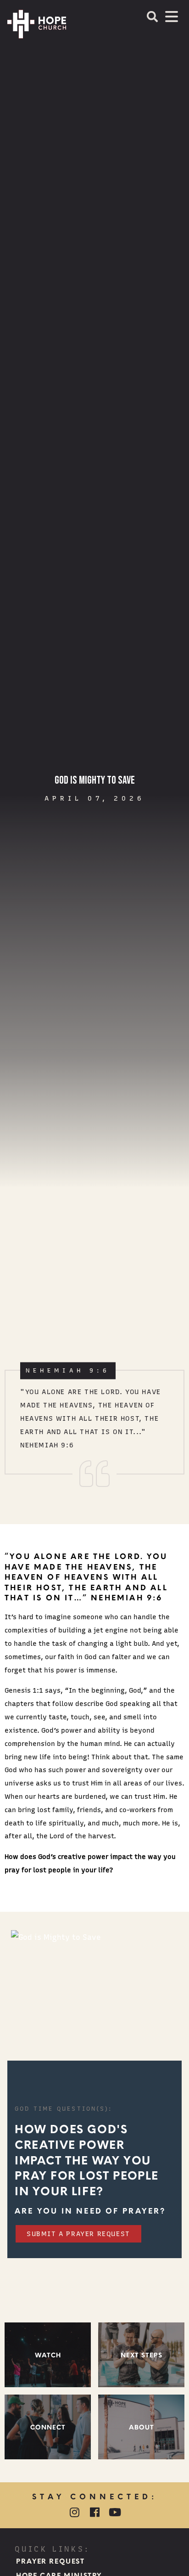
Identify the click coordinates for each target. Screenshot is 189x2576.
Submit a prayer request (78, 2234)
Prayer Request (50, 2561)
